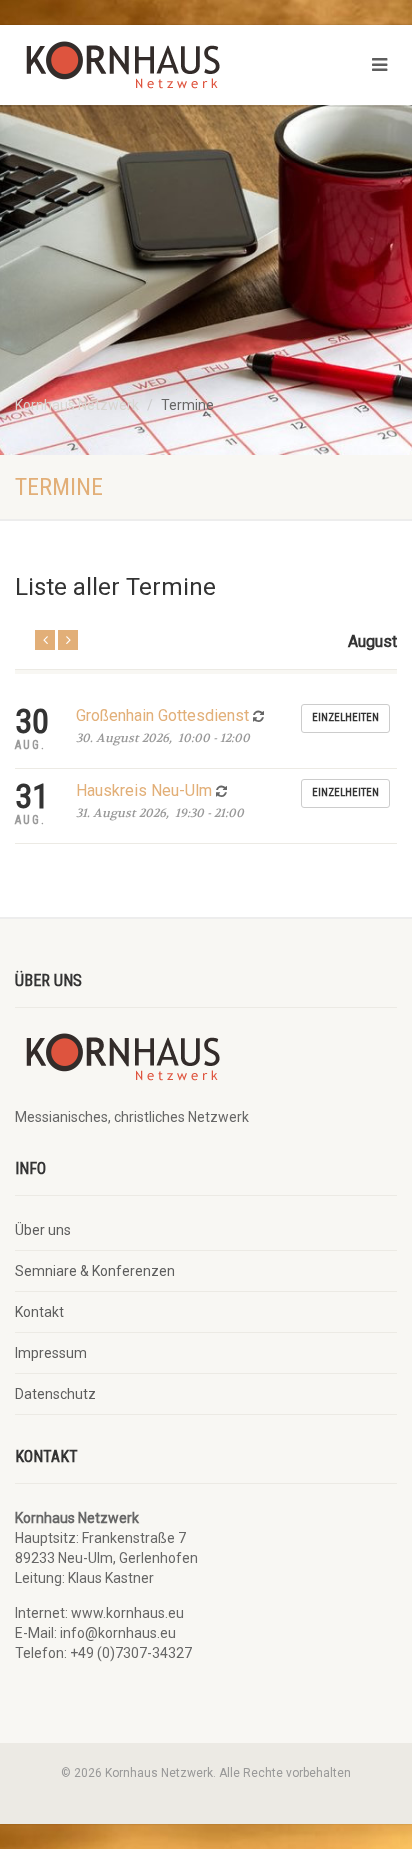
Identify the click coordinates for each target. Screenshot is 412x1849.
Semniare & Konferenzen (95, 1271)
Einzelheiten (345, 717)
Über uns (43, 1230)
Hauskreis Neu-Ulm (146, 790)
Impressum (51, 1353)
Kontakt (39, 1312)
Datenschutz (55, 1394)
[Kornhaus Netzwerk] (137, 70)
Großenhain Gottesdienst (164, 715)
